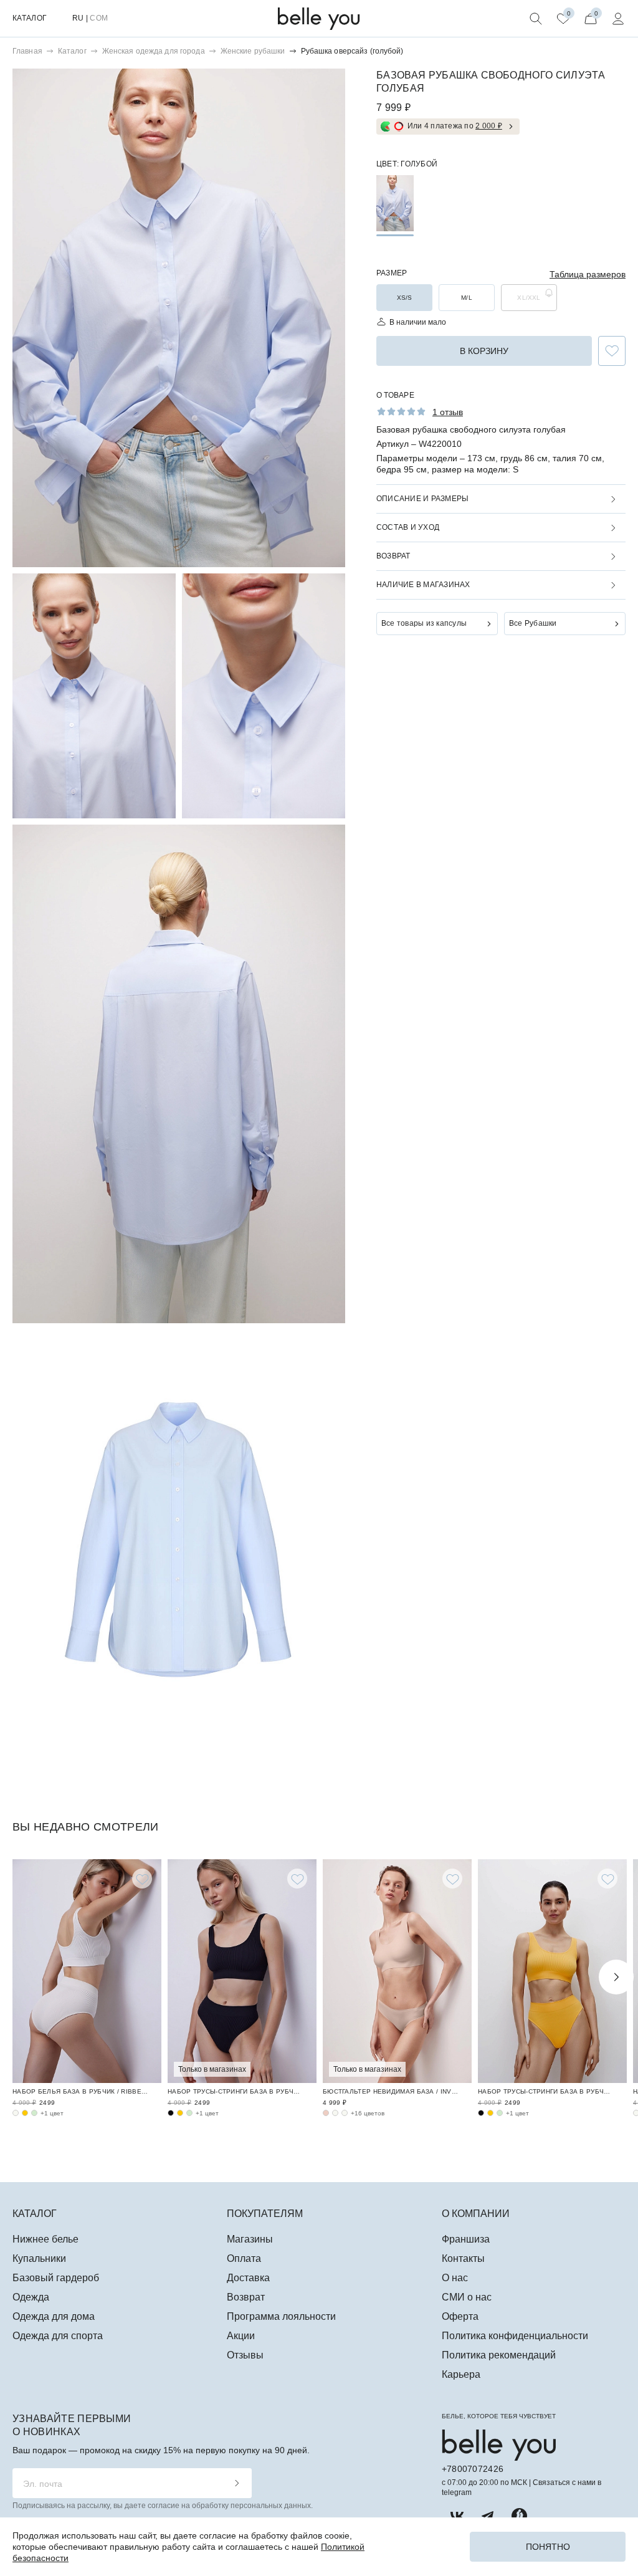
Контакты (463, 2258)
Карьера (461, 2374)
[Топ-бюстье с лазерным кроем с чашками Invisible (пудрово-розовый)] (326, 2113)
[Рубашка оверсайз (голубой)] (395, 203)
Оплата (244, 2258)
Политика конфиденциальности (515, 2336)
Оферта (460, 2316)
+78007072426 (473, 2469)
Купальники (39, 2258)
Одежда (31, 2297)
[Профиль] (618, 19)
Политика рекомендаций (499, 2355)
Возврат (246, 2297)
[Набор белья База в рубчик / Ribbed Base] (87, 1971)
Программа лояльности (281, 2316)
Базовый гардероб (56, 2278)
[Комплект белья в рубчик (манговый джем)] (25, 2113)
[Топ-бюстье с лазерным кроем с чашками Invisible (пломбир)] (335, 2113)
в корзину (484, 351)
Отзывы (245, 2355)
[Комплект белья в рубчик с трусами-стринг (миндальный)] (189, 2113)
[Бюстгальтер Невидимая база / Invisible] (397, 1971)
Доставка (248, 2278)
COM (99, 18)
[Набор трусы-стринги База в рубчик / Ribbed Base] (242, 1971)
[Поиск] (536, 19)
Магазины (250, 2239)
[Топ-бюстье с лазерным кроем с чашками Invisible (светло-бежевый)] (345, 2113)
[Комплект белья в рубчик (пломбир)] (16, 2113)
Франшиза (466, 2239)
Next (616, 1977)
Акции (241, 2336)
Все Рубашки (533, 623)
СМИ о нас (467, 2297)
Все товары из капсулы (424, 623)
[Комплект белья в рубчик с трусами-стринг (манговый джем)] (180, 2113)
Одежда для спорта (58, 2336)
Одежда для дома (54, 2316)
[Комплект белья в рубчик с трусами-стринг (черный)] (171, 2113)
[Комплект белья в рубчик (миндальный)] (34, 2113)
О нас (455, 2278)
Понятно (548, 2547)
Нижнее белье (45, 2239)
